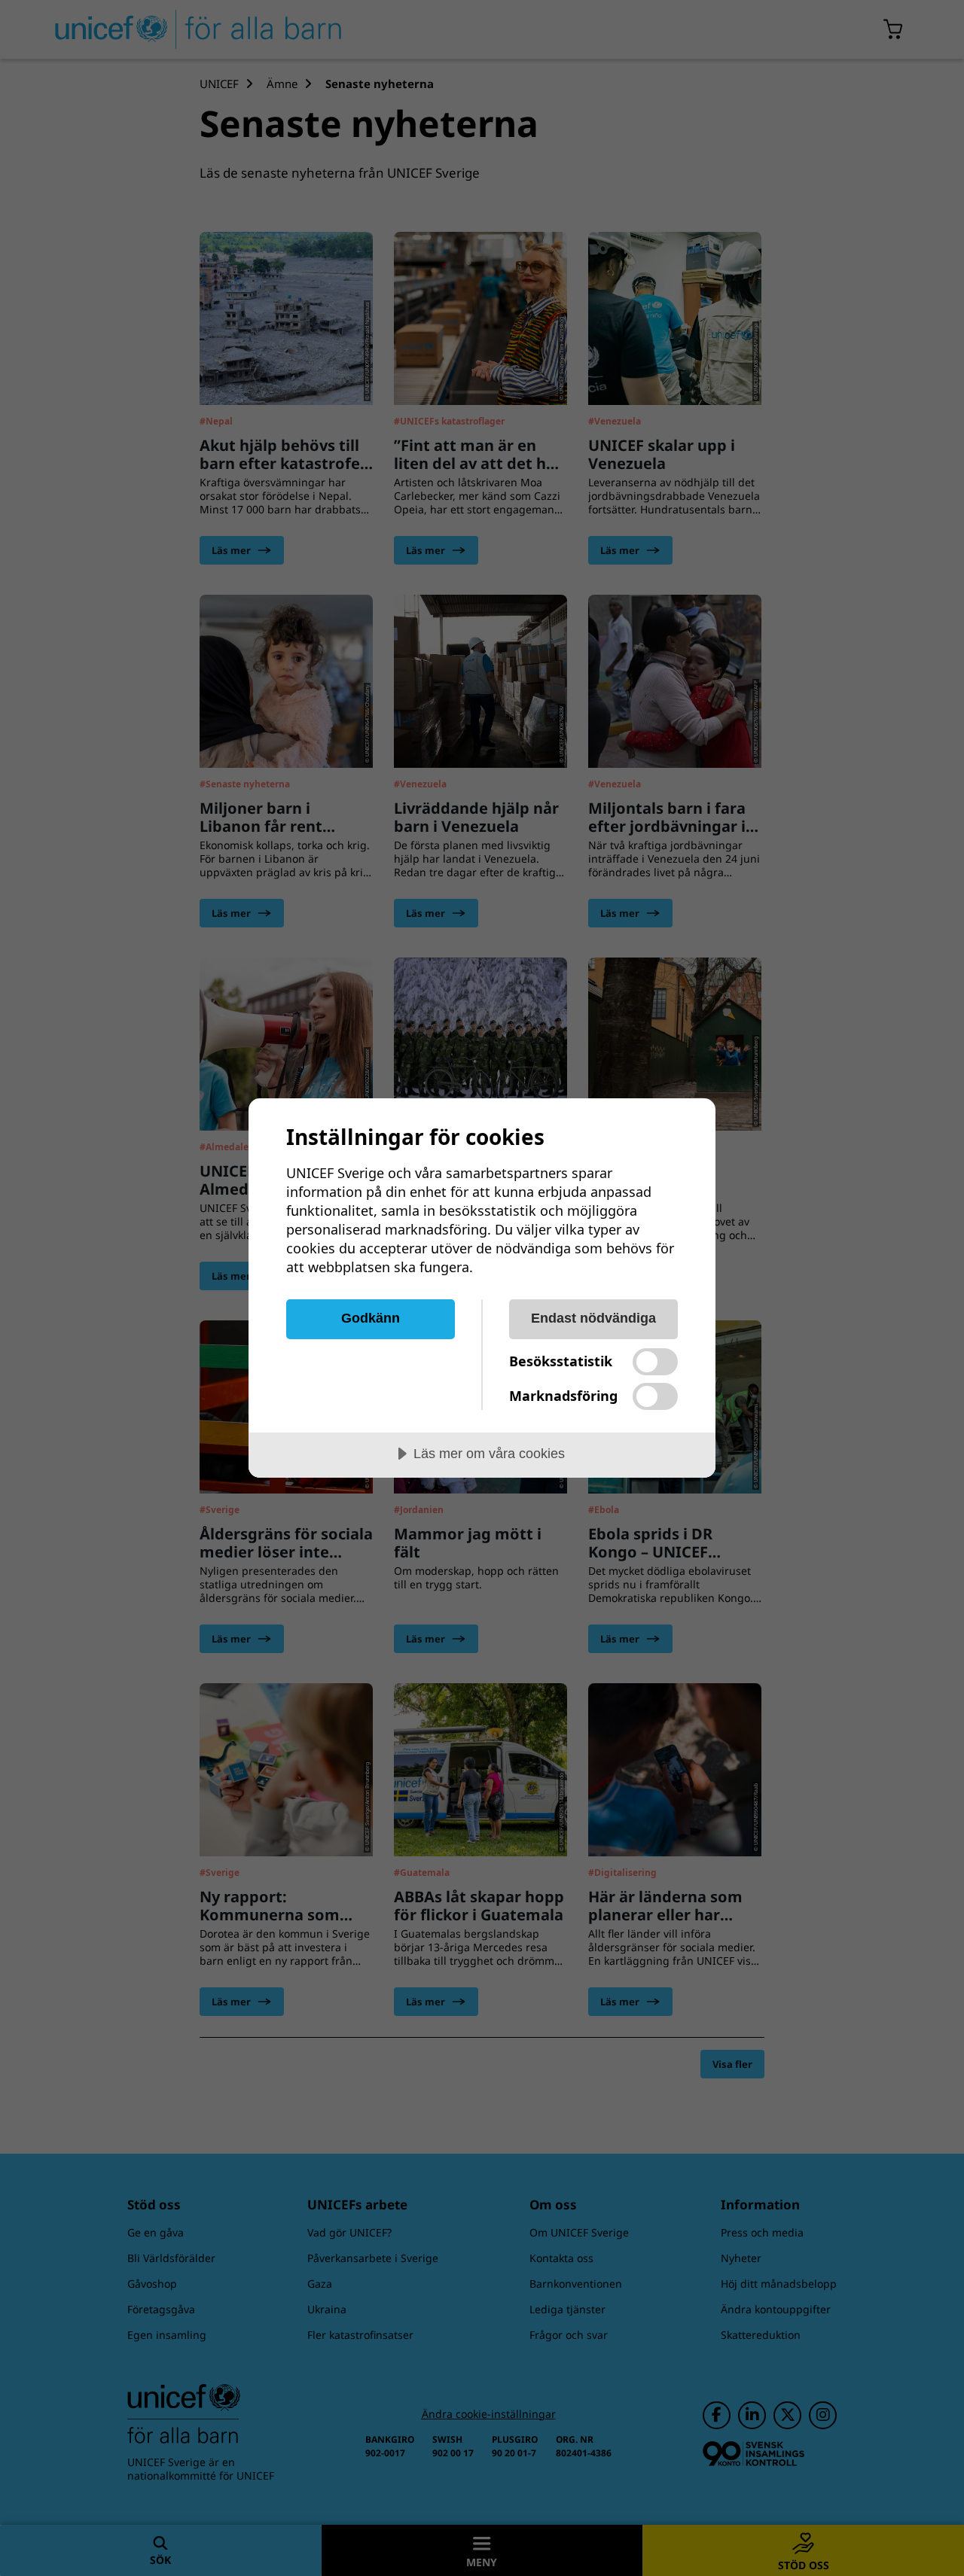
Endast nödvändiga (593, 1318)
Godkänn (371, 1318)
